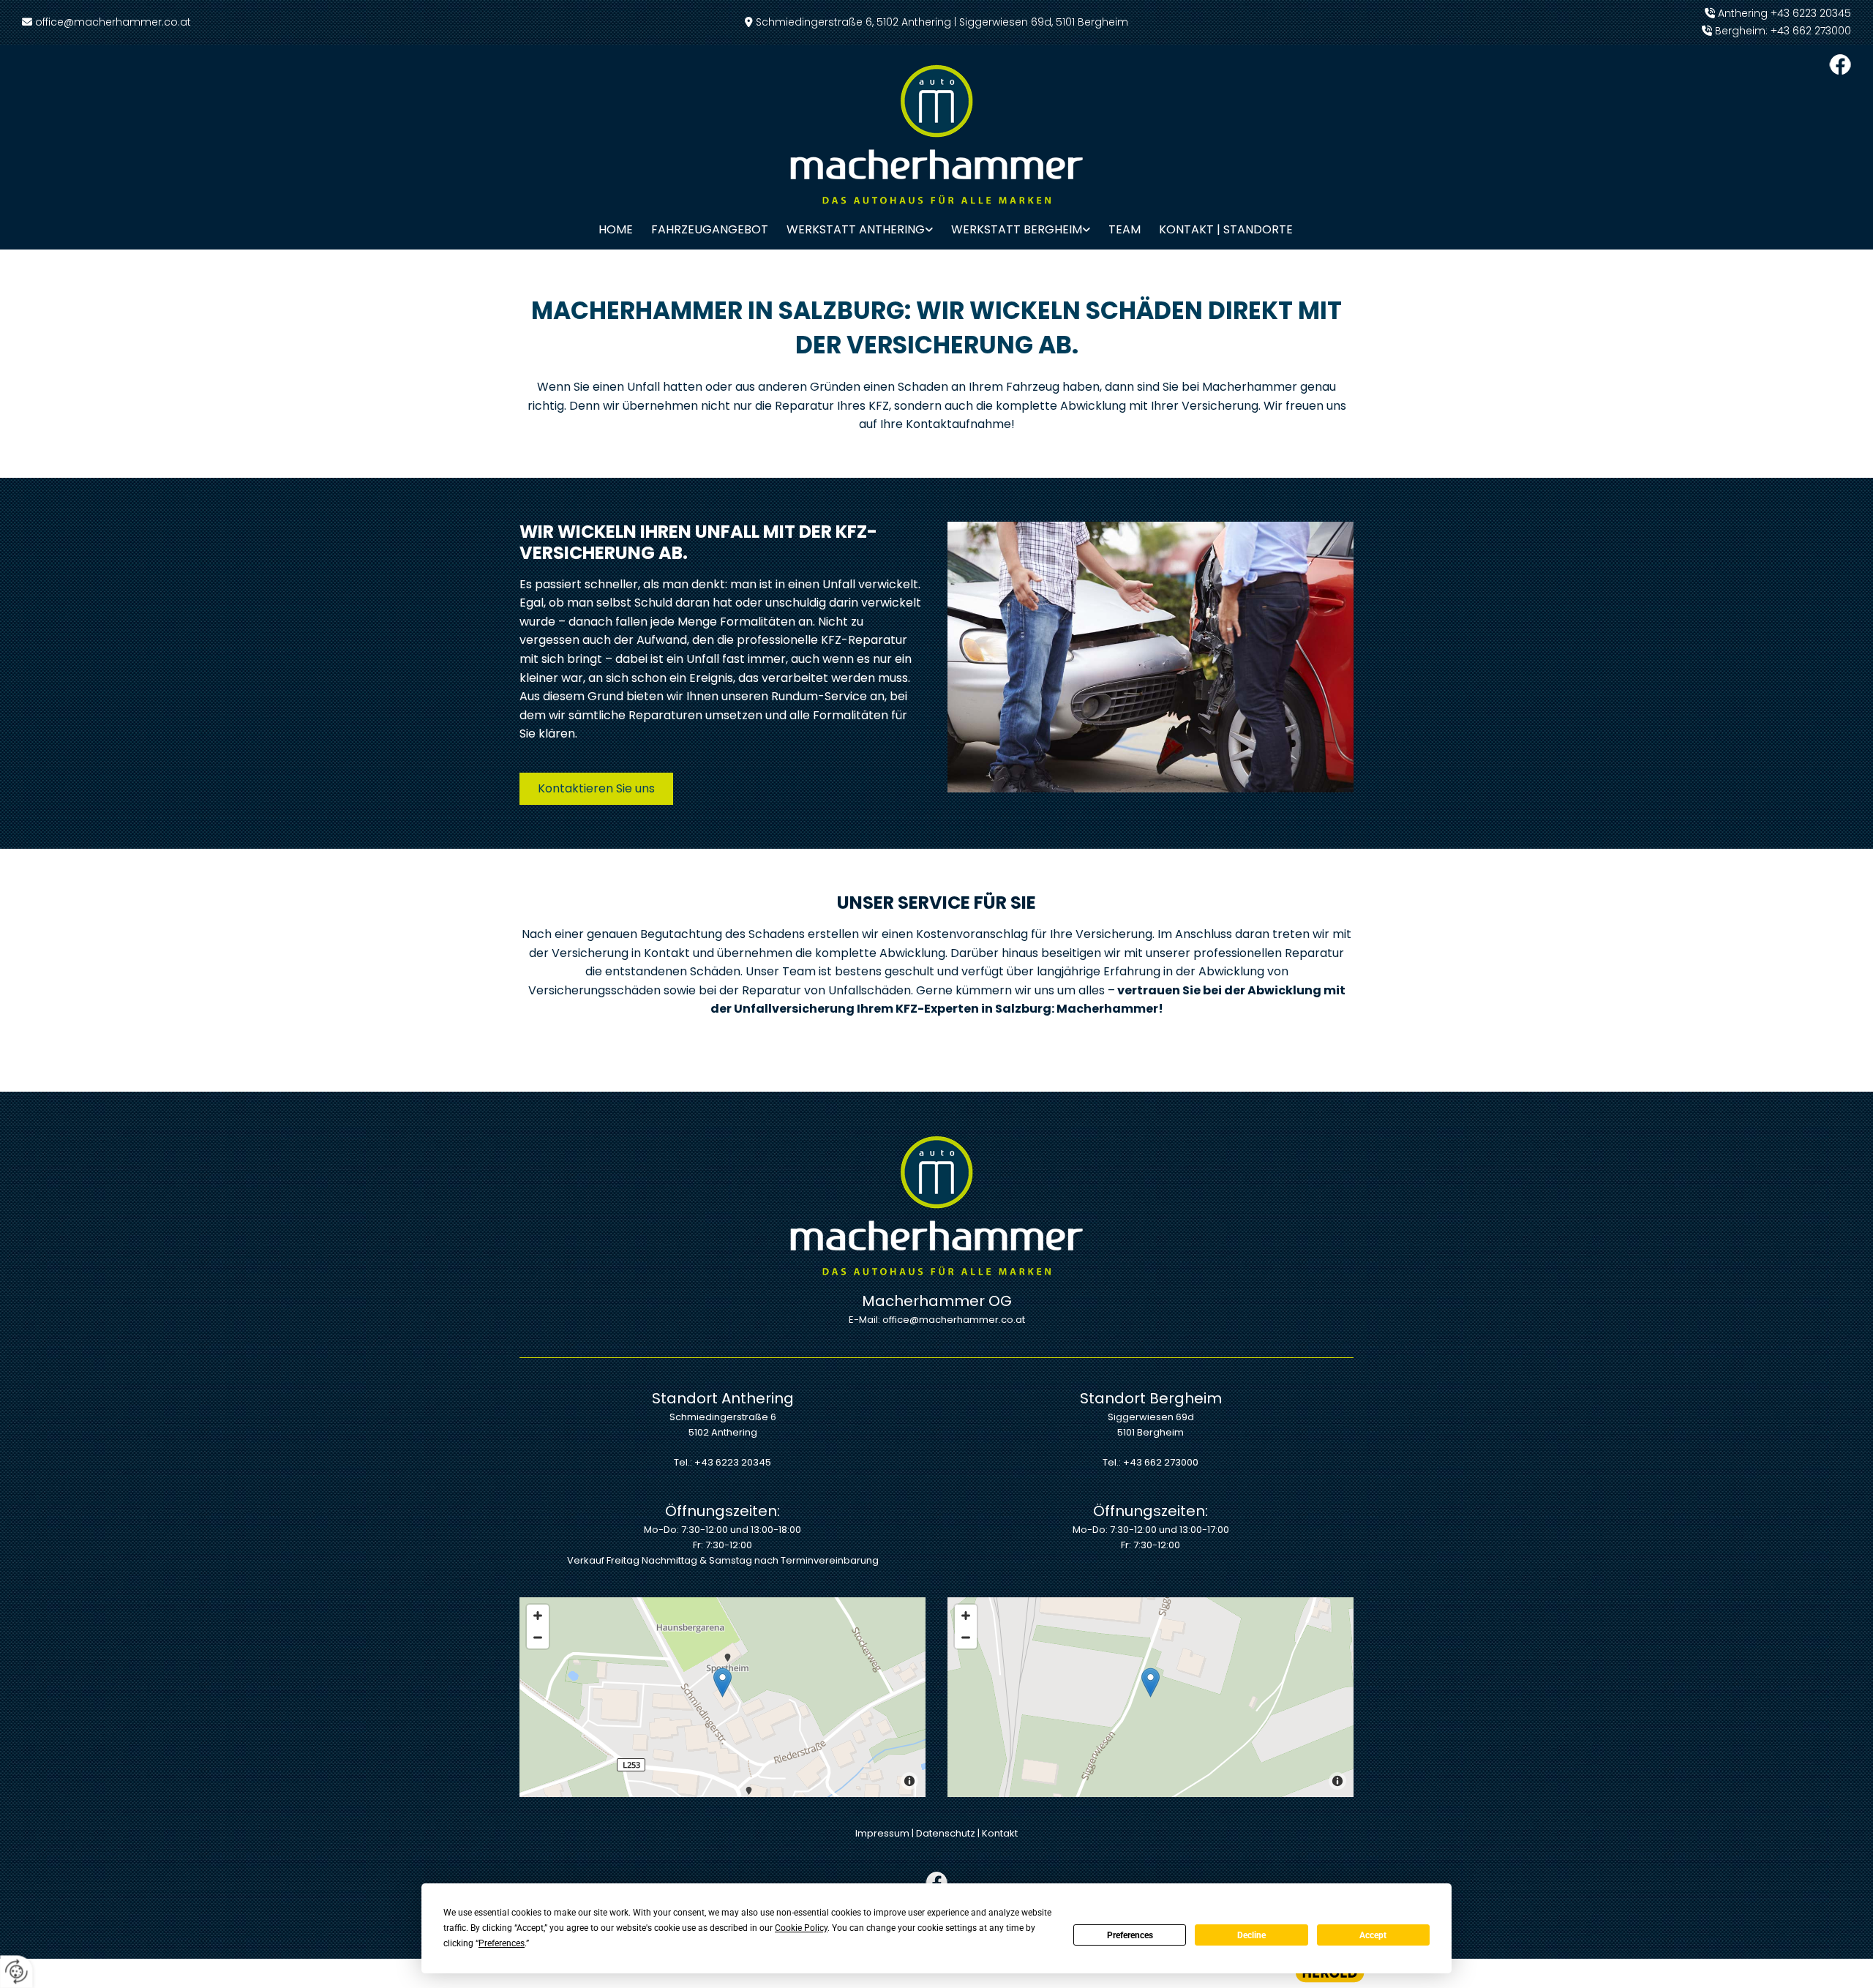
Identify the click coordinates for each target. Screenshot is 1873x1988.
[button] (596, 789)
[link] (851, 229)
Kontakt (1000, 1833)
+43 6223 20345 (1811, 13)
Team (1125, 229)
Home (616, 229)
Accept (1373, 1935)
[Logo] (937, 134)
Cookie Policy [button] (801, 1928)
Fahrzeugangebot (710, 229)
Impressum (882, 1833)
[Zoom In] (538, 1616)
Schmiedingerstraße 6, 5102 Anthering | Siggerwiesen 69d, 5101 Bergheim (942, 22)
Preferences (1130, 1935)
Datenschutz (946, 1833)
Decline (1251, 1935)
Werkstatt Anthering (856, 229)
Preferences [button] (502, 1943)
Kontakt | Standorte (1226, 229)
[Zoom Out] (538, 1638)
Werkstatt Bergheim (1017, 229)
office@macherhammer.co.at (113, 22)
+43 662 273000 (1811, 31)
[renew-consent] (16, 1972)
